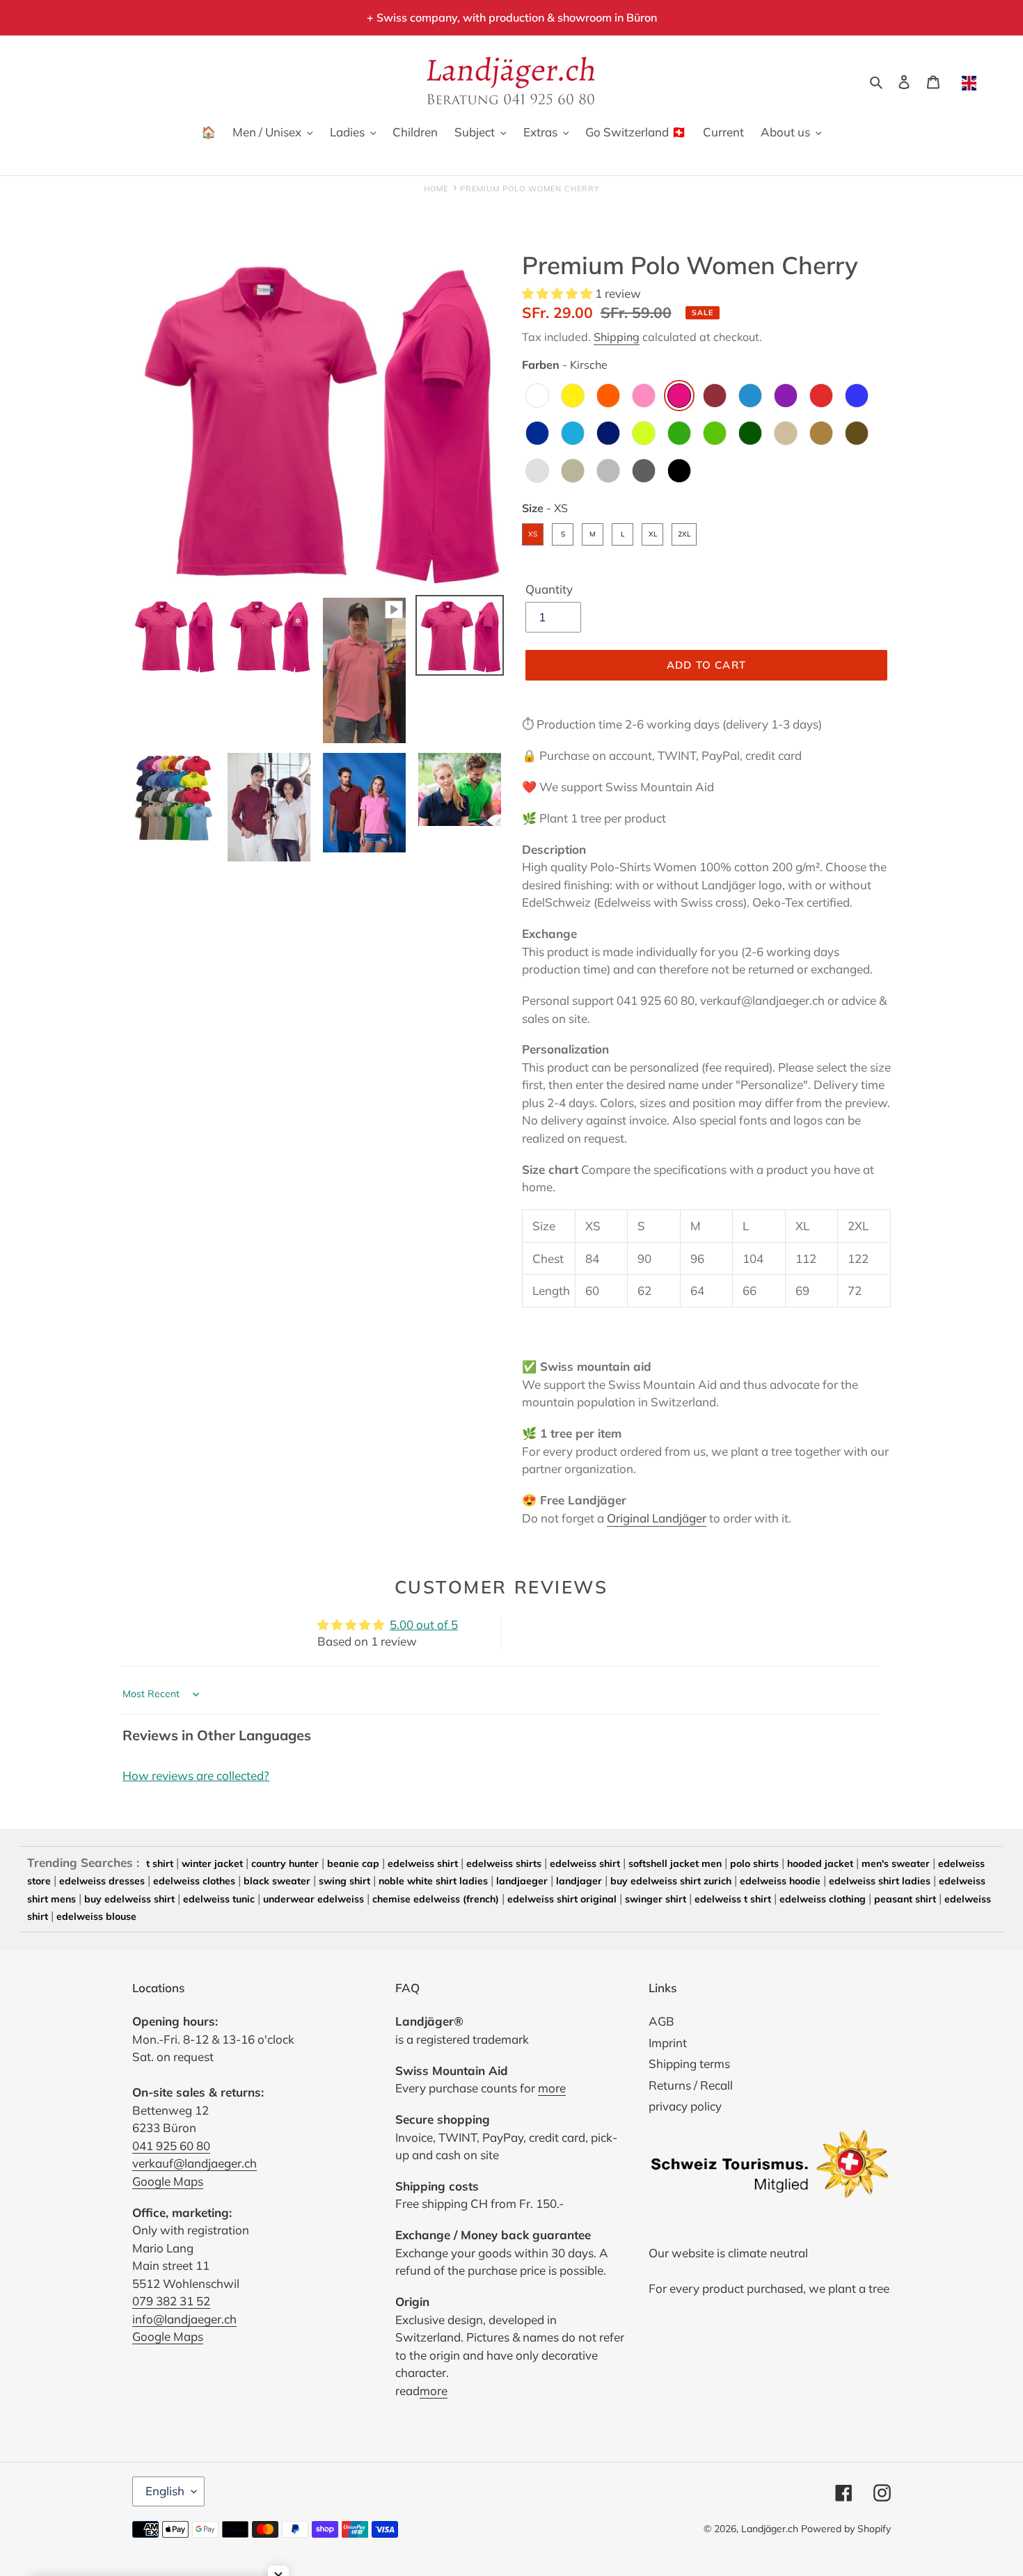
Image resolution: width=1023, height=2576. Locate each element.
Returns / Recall (691, 2085)
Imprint (668, 2043)
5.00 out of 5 (424, 1624)
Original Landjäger (657, 1518)
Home (436, 189)
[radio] (537, 396)
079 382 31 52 (171, 2301)
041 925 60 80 (171, 2146)
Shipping (617, 337)
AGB (661, 2021)
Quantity (549, 589)
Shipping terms (689, 2064)
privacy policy (685, 2106)
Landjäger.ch (770, 2529)
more (552, 2088)
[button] (558, 293)
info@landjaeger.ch (184, 2319)
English (165, 2491)
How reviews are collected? (196, 1775)
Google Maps (168, 2181)
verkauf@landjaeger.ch (195, 2163)
